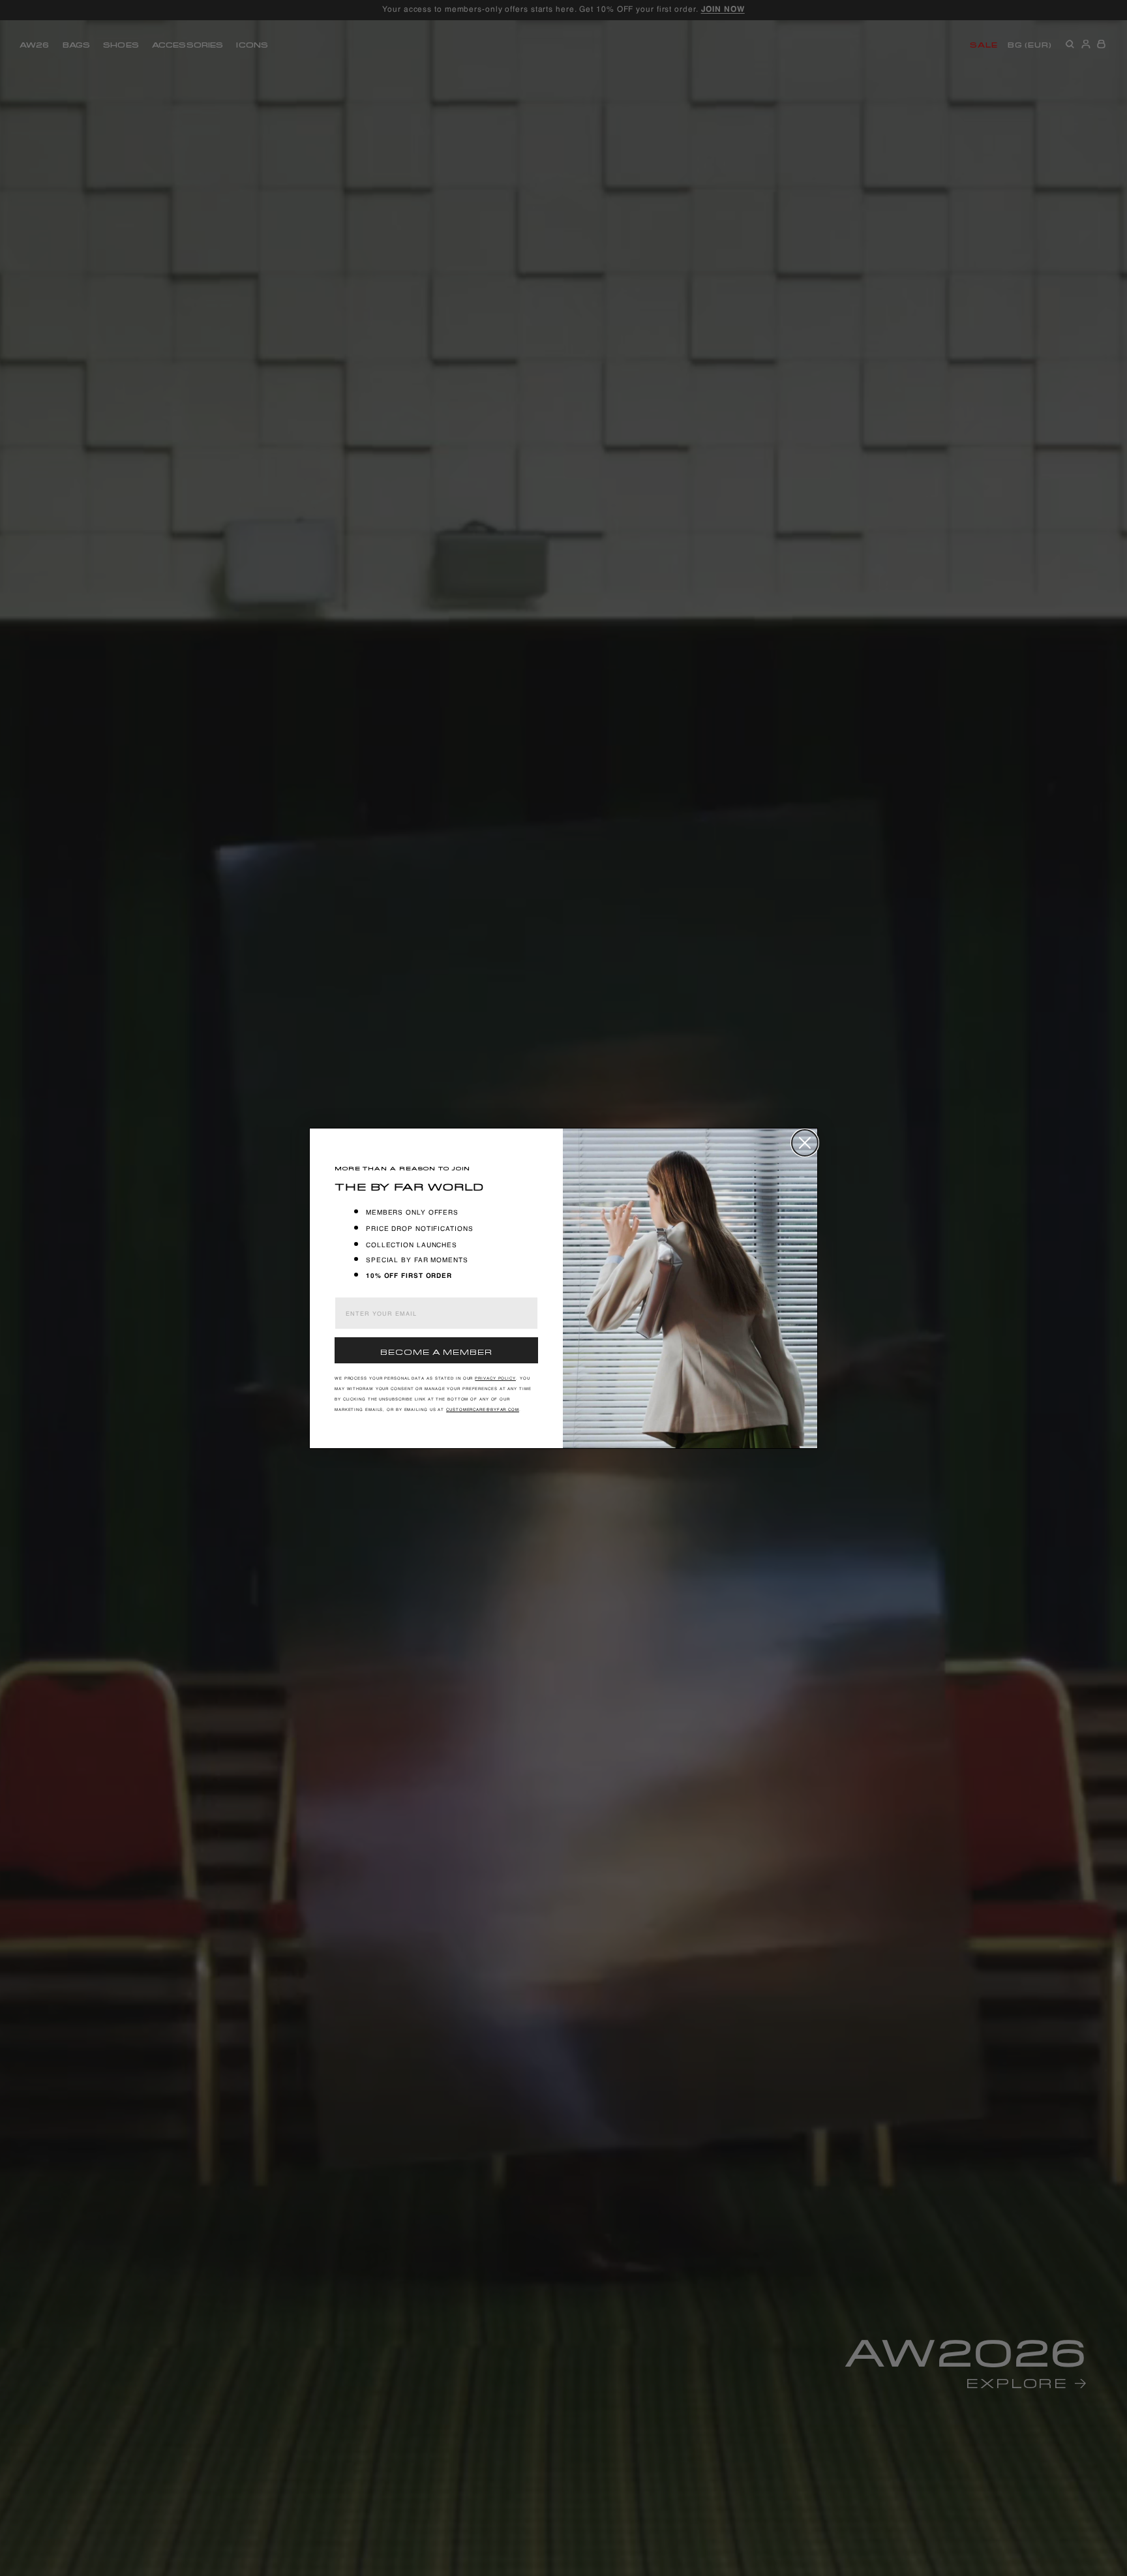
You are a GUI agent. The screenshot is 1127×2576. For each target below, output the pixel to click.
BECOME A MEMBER (436, 1351)
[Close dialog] (805, 1143)
